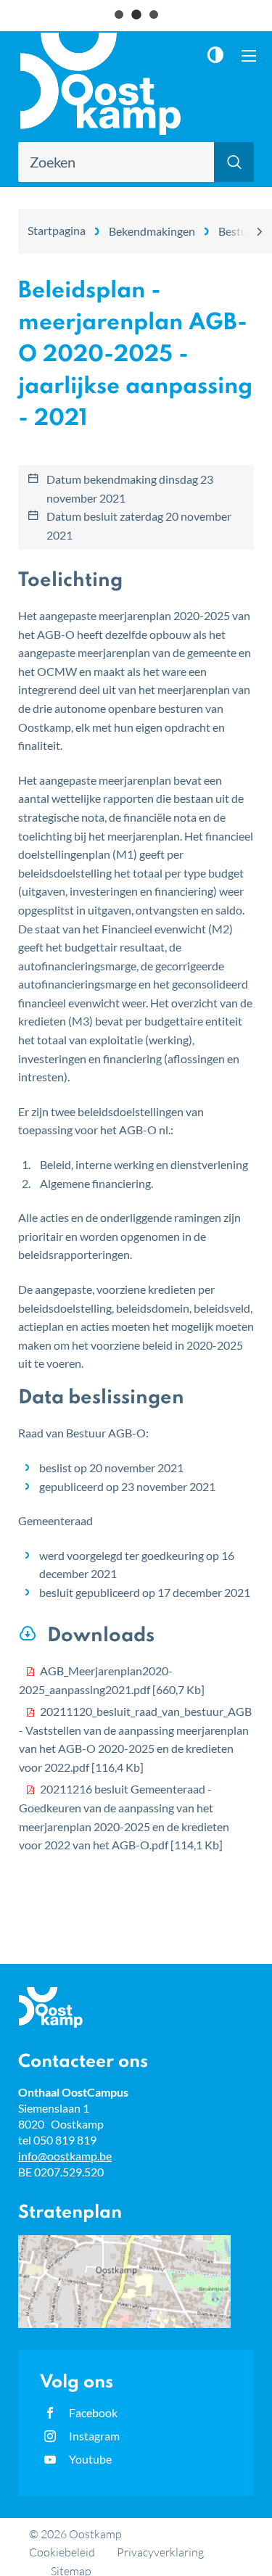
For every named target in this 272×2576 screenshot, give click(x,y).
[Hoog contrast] (219, 55)
